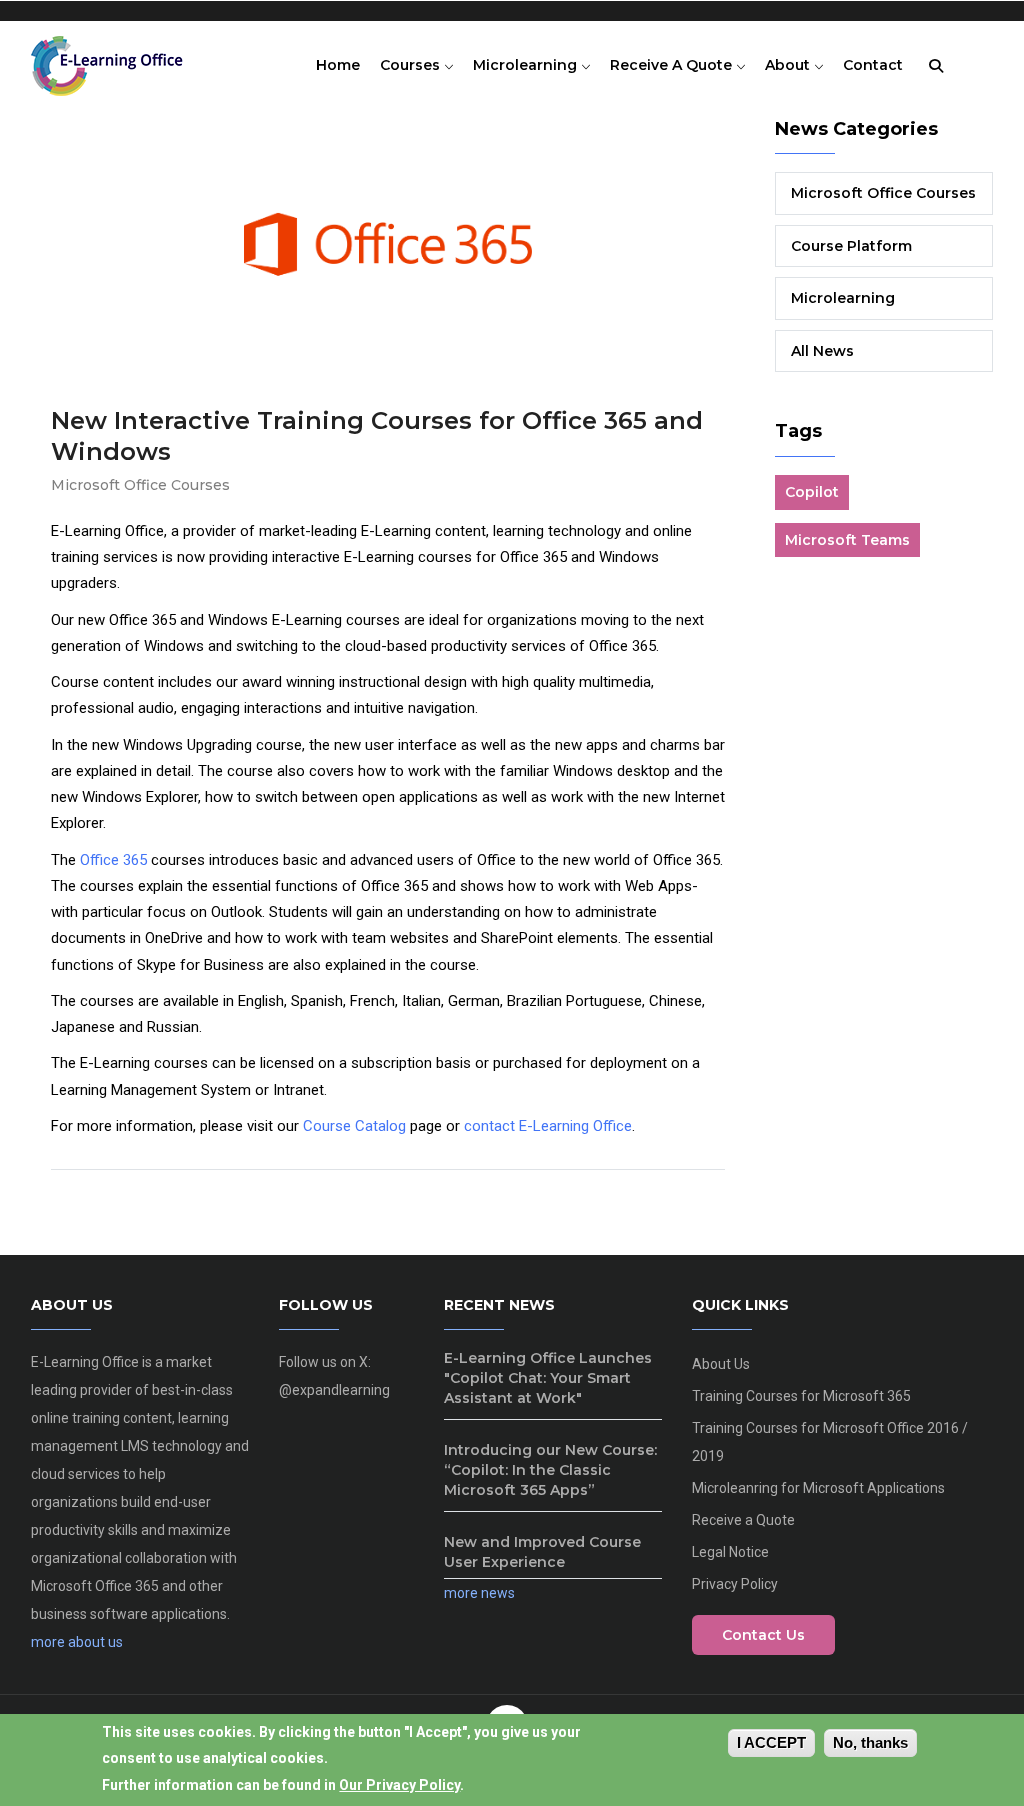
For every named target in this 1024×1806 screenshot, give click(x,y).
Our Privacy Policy (399, 1785)
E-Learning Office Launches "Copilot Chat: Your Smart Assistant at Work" (548, 1378)
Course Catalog (354, 1126)
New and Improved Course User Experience (542, 1552)
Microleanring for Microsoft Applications (818, 1488)
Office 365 (113, 860)
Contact (873, 65)
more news (479, 1593)
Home (338, 65)
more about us (77, 1642)
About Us (721, 1364)
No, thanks (870, 1742)
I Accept (771, 1742)
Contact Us (763, 1635)
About (789, 65)
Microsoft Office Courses (140, 485)
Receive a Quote (673, 65)
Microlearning (527, 65)
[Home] (116, 61)
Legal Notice (730, 1552)
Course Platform (851, 246)
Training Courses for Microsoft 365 (801, 1396)
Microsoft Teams (847, 540)
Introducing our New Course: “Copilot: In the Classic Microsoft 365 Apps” (550, 1470)
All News (822, 351)
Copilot (812, 492)
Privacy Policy (735, 1584)
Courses (412, 65)
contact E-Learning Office (548, 1126)
